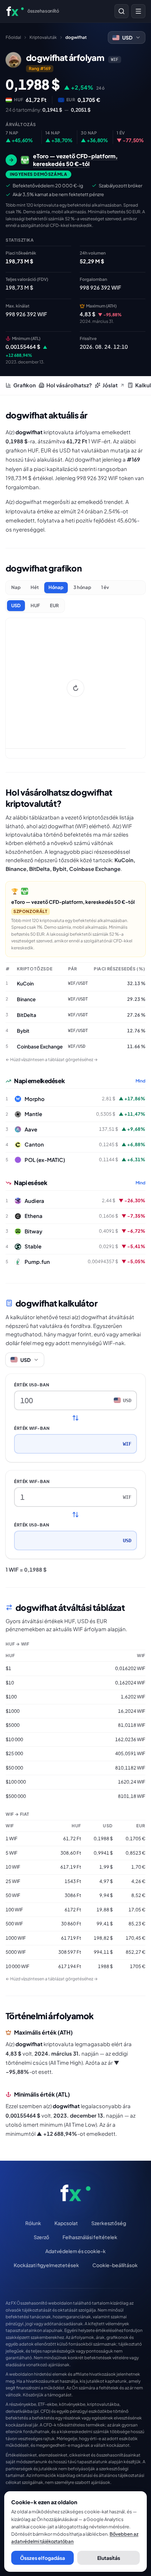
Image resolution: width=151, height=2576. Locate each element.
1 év (105, 587)
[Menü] (138, 11)
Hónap (56, 587)
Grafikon (25, 385)
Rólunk (33, 2223)
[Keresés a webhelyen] (122, 11)
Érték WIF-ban (32, 1428)
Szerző (41, 2237)
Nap (16, 587)
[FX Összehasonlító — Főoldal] (76, 2193)
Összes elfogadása (42, 2558)
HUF (35, 605)
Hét (35, 587)
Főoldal (13, 37)
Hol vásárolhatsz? (69, 385)
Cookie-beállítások (115, 2265)
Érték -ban (32, 1385)
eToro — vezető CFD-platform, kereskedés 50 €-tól (73, 902)
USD (16, 605)
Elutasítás (109, 2558)
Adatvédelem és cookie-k (75, 2251)
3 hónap (82, 587)
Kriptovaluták (43, 37)
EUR (54, 605)
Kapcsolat (66, 2223)
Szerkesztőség (109, 2223)
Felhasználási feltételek (90, 2237)
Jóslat (110, 385)
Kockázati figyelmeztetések (46, 2265)
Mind (140, 1081)
